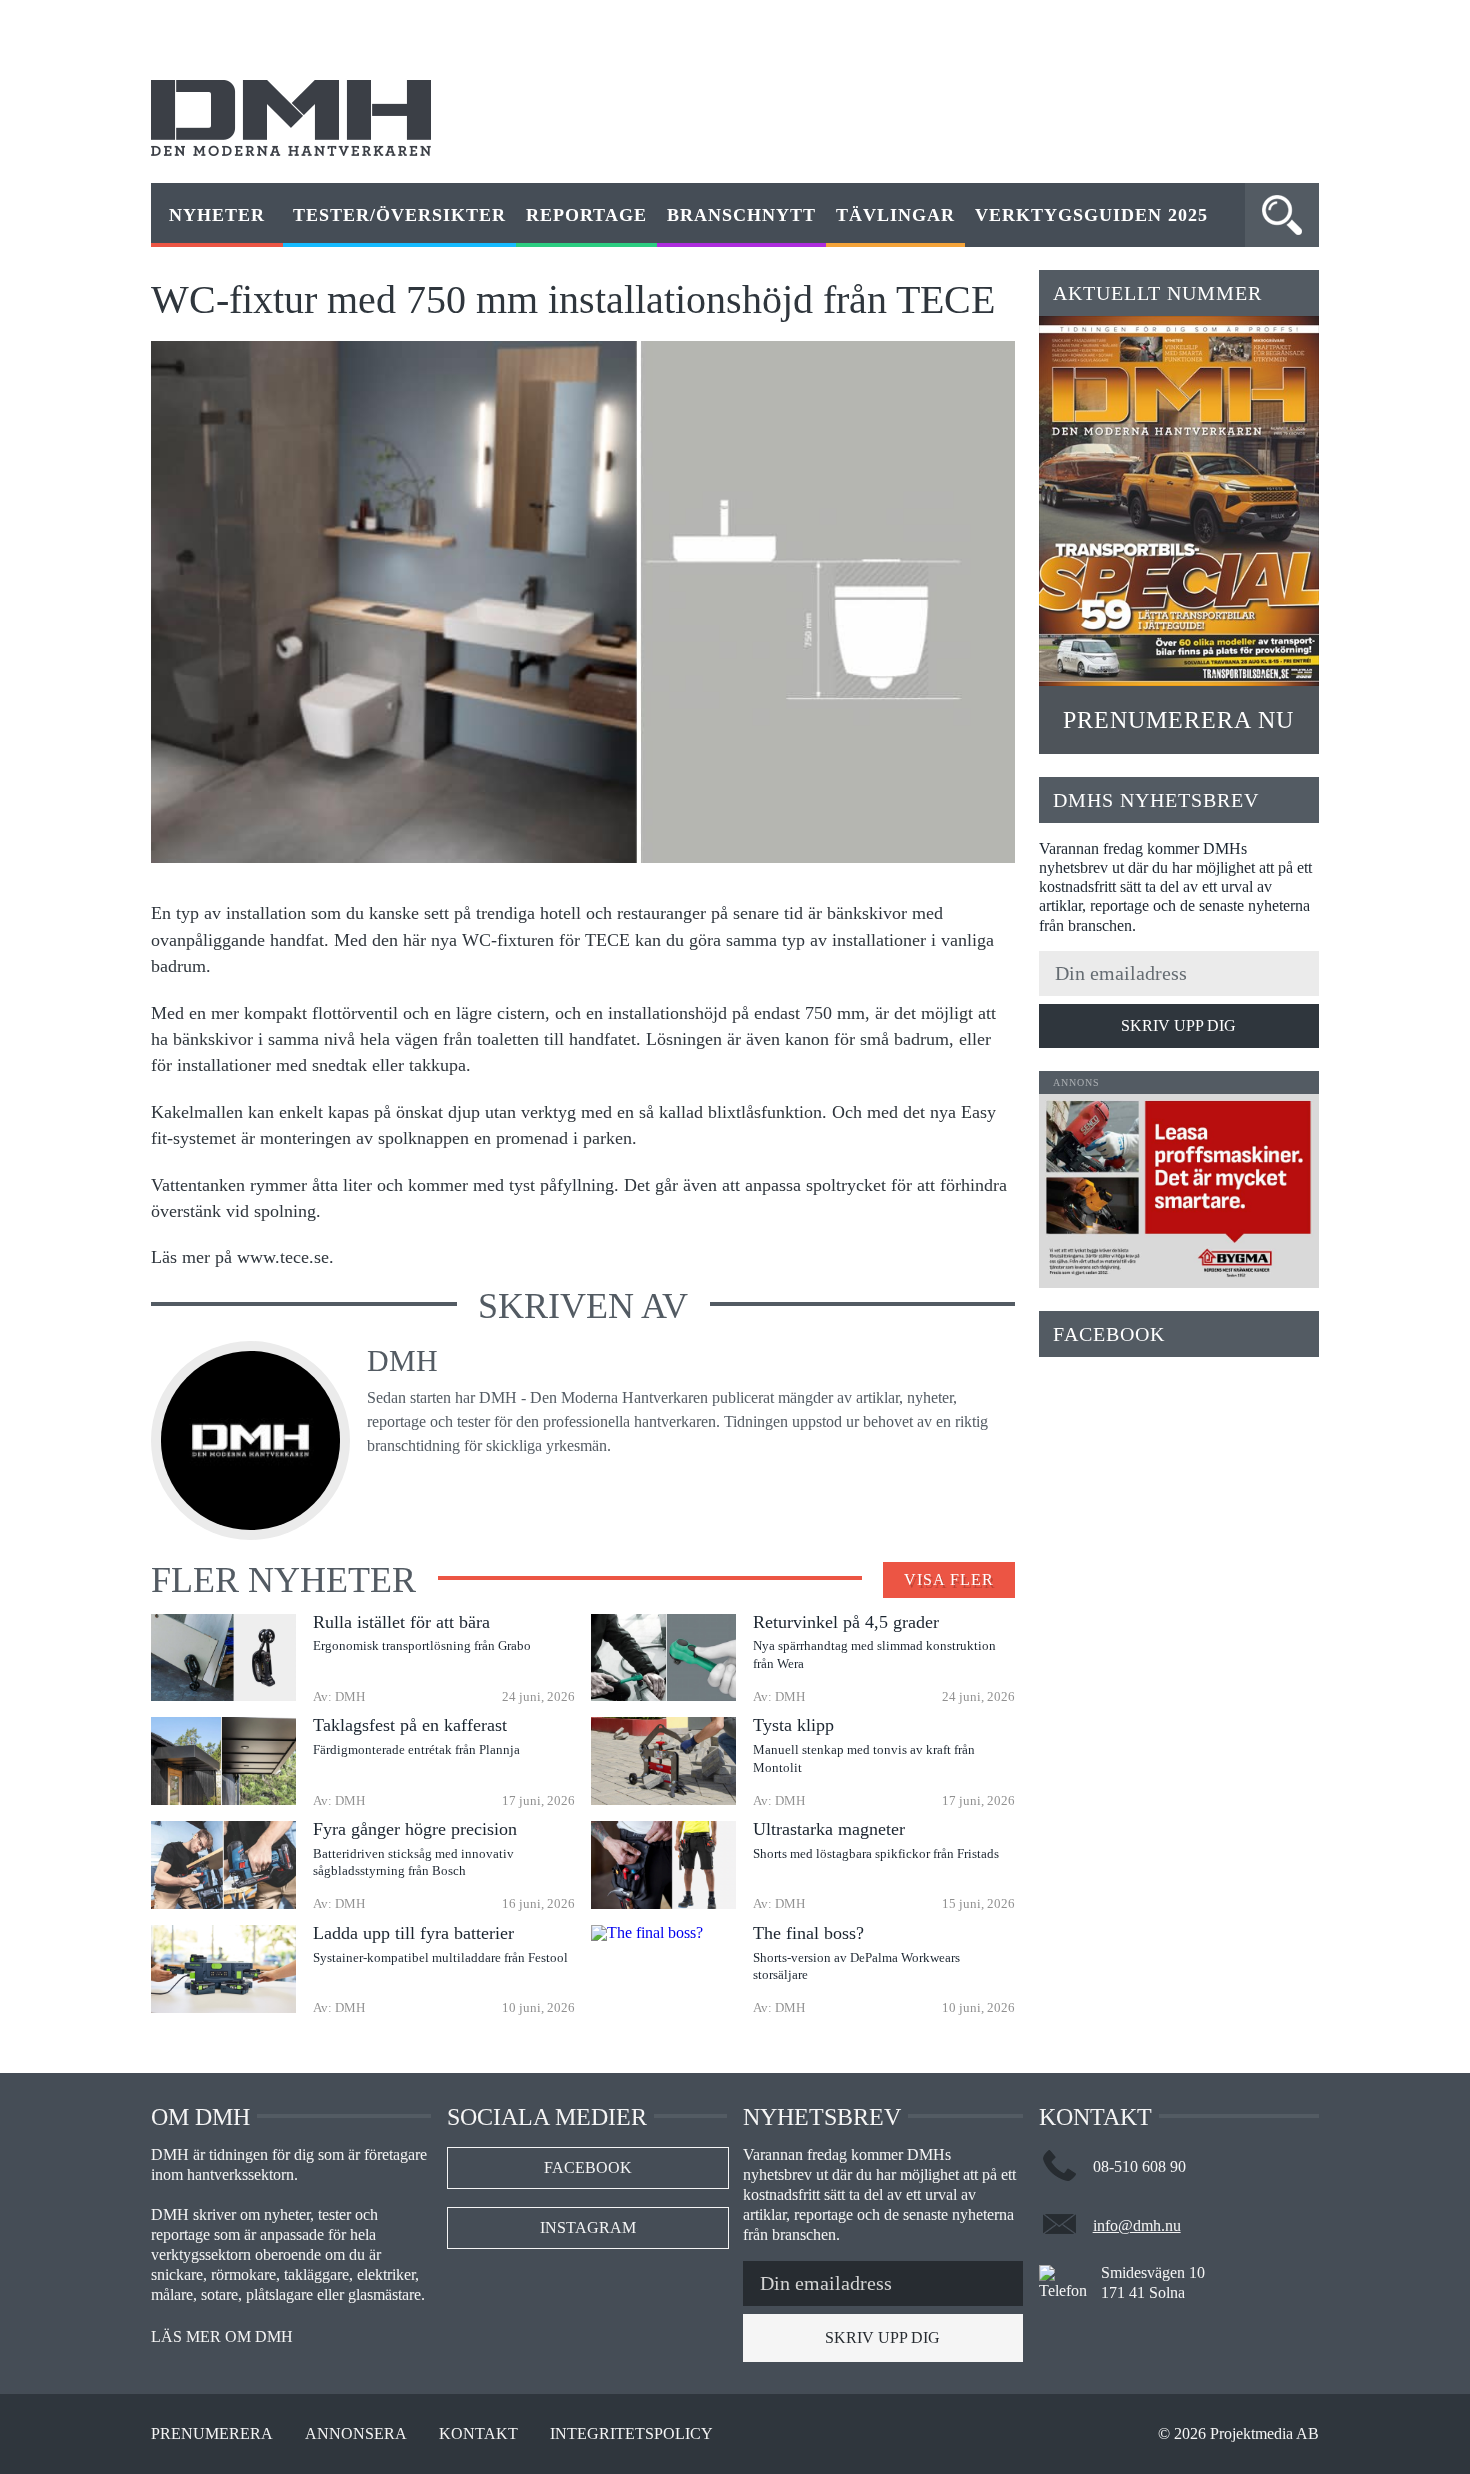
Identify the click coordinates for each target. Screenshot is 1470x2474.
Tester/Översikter (399, 215)
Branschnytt (741, 215)
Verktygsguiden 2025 (1091, 215)
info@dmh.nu (1137, 2225)
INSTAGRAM (588, 2227)
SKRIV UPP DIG (1178, 1025)
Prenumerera (212, 2434)
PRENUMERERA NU (1178, 720)
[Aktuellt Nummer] (1179, 501)
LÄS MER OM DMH (222, 2337)
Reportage (586, 215)
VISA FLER (949, 1579)
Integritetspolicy (631, 2434)
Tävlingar (895, 215)
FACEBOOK (588, 2167)
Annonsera (356, 2434)
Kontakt (478, 2434)
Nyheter (217, 215)
